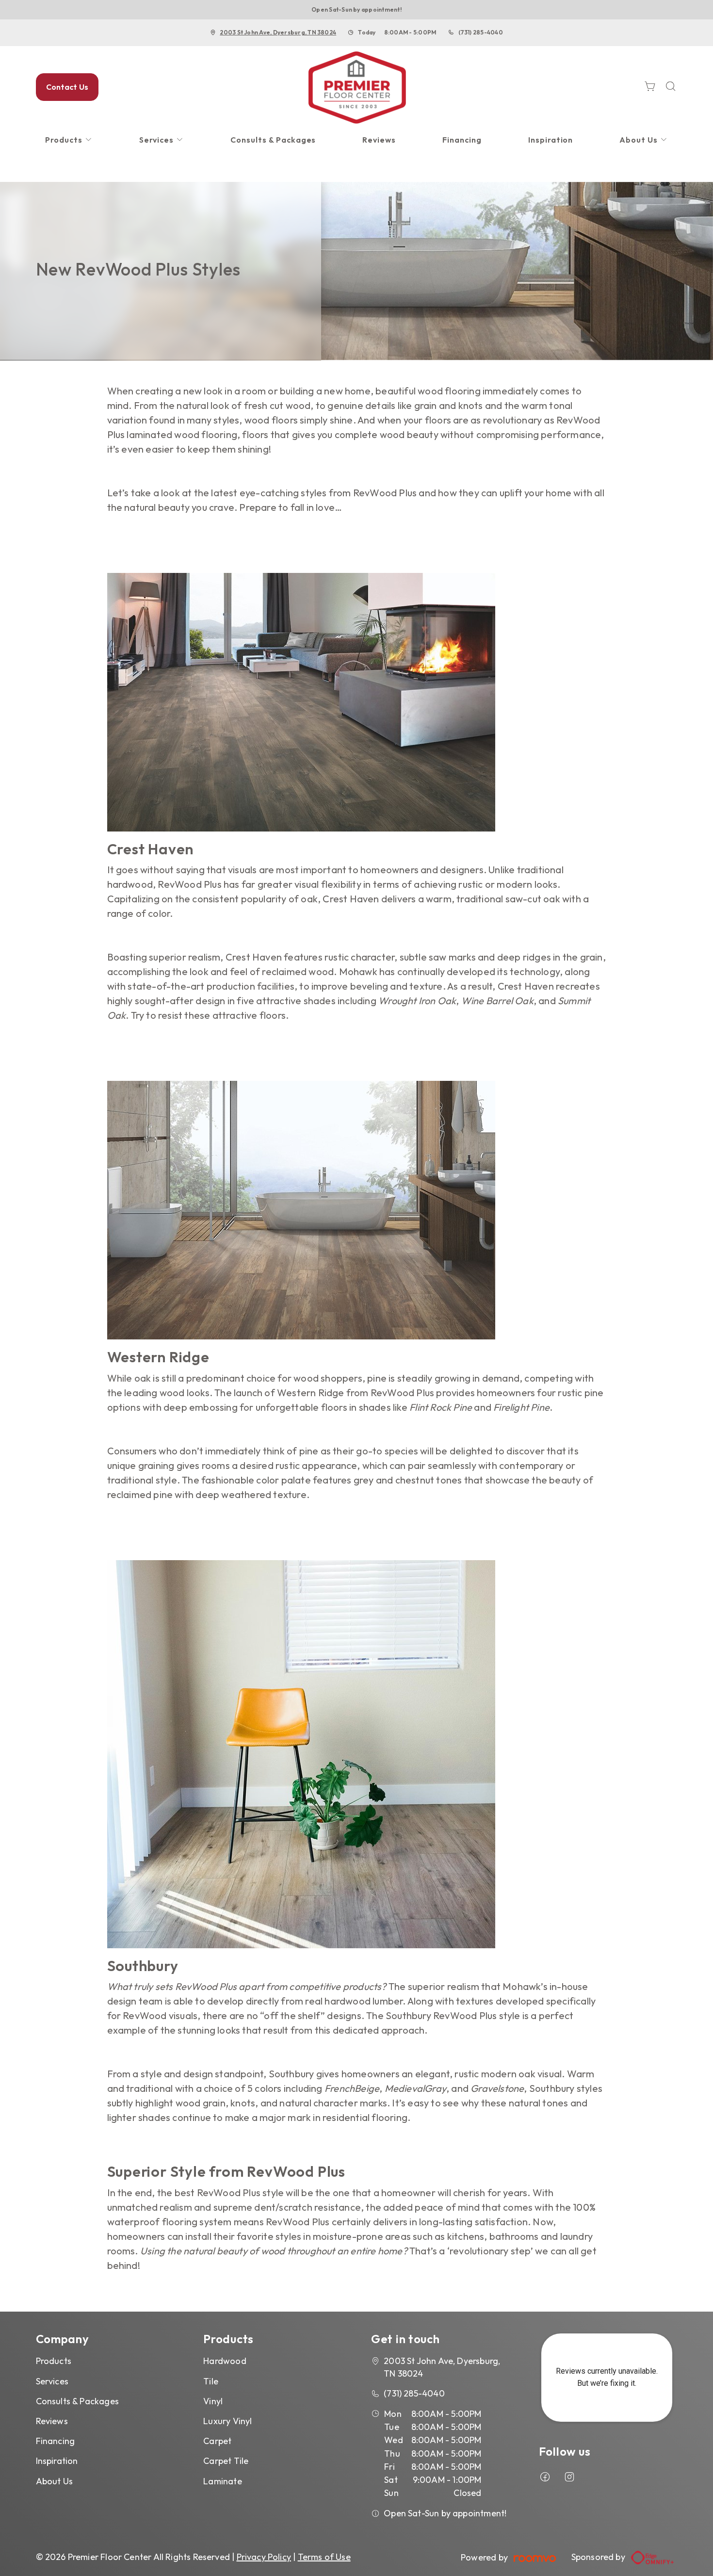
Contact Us (67, 87)
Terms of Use (324, 2557)
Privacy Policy (264, 2557)
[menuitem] (69, 140)
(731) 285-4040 (481, 32)
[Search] (671, 87)
